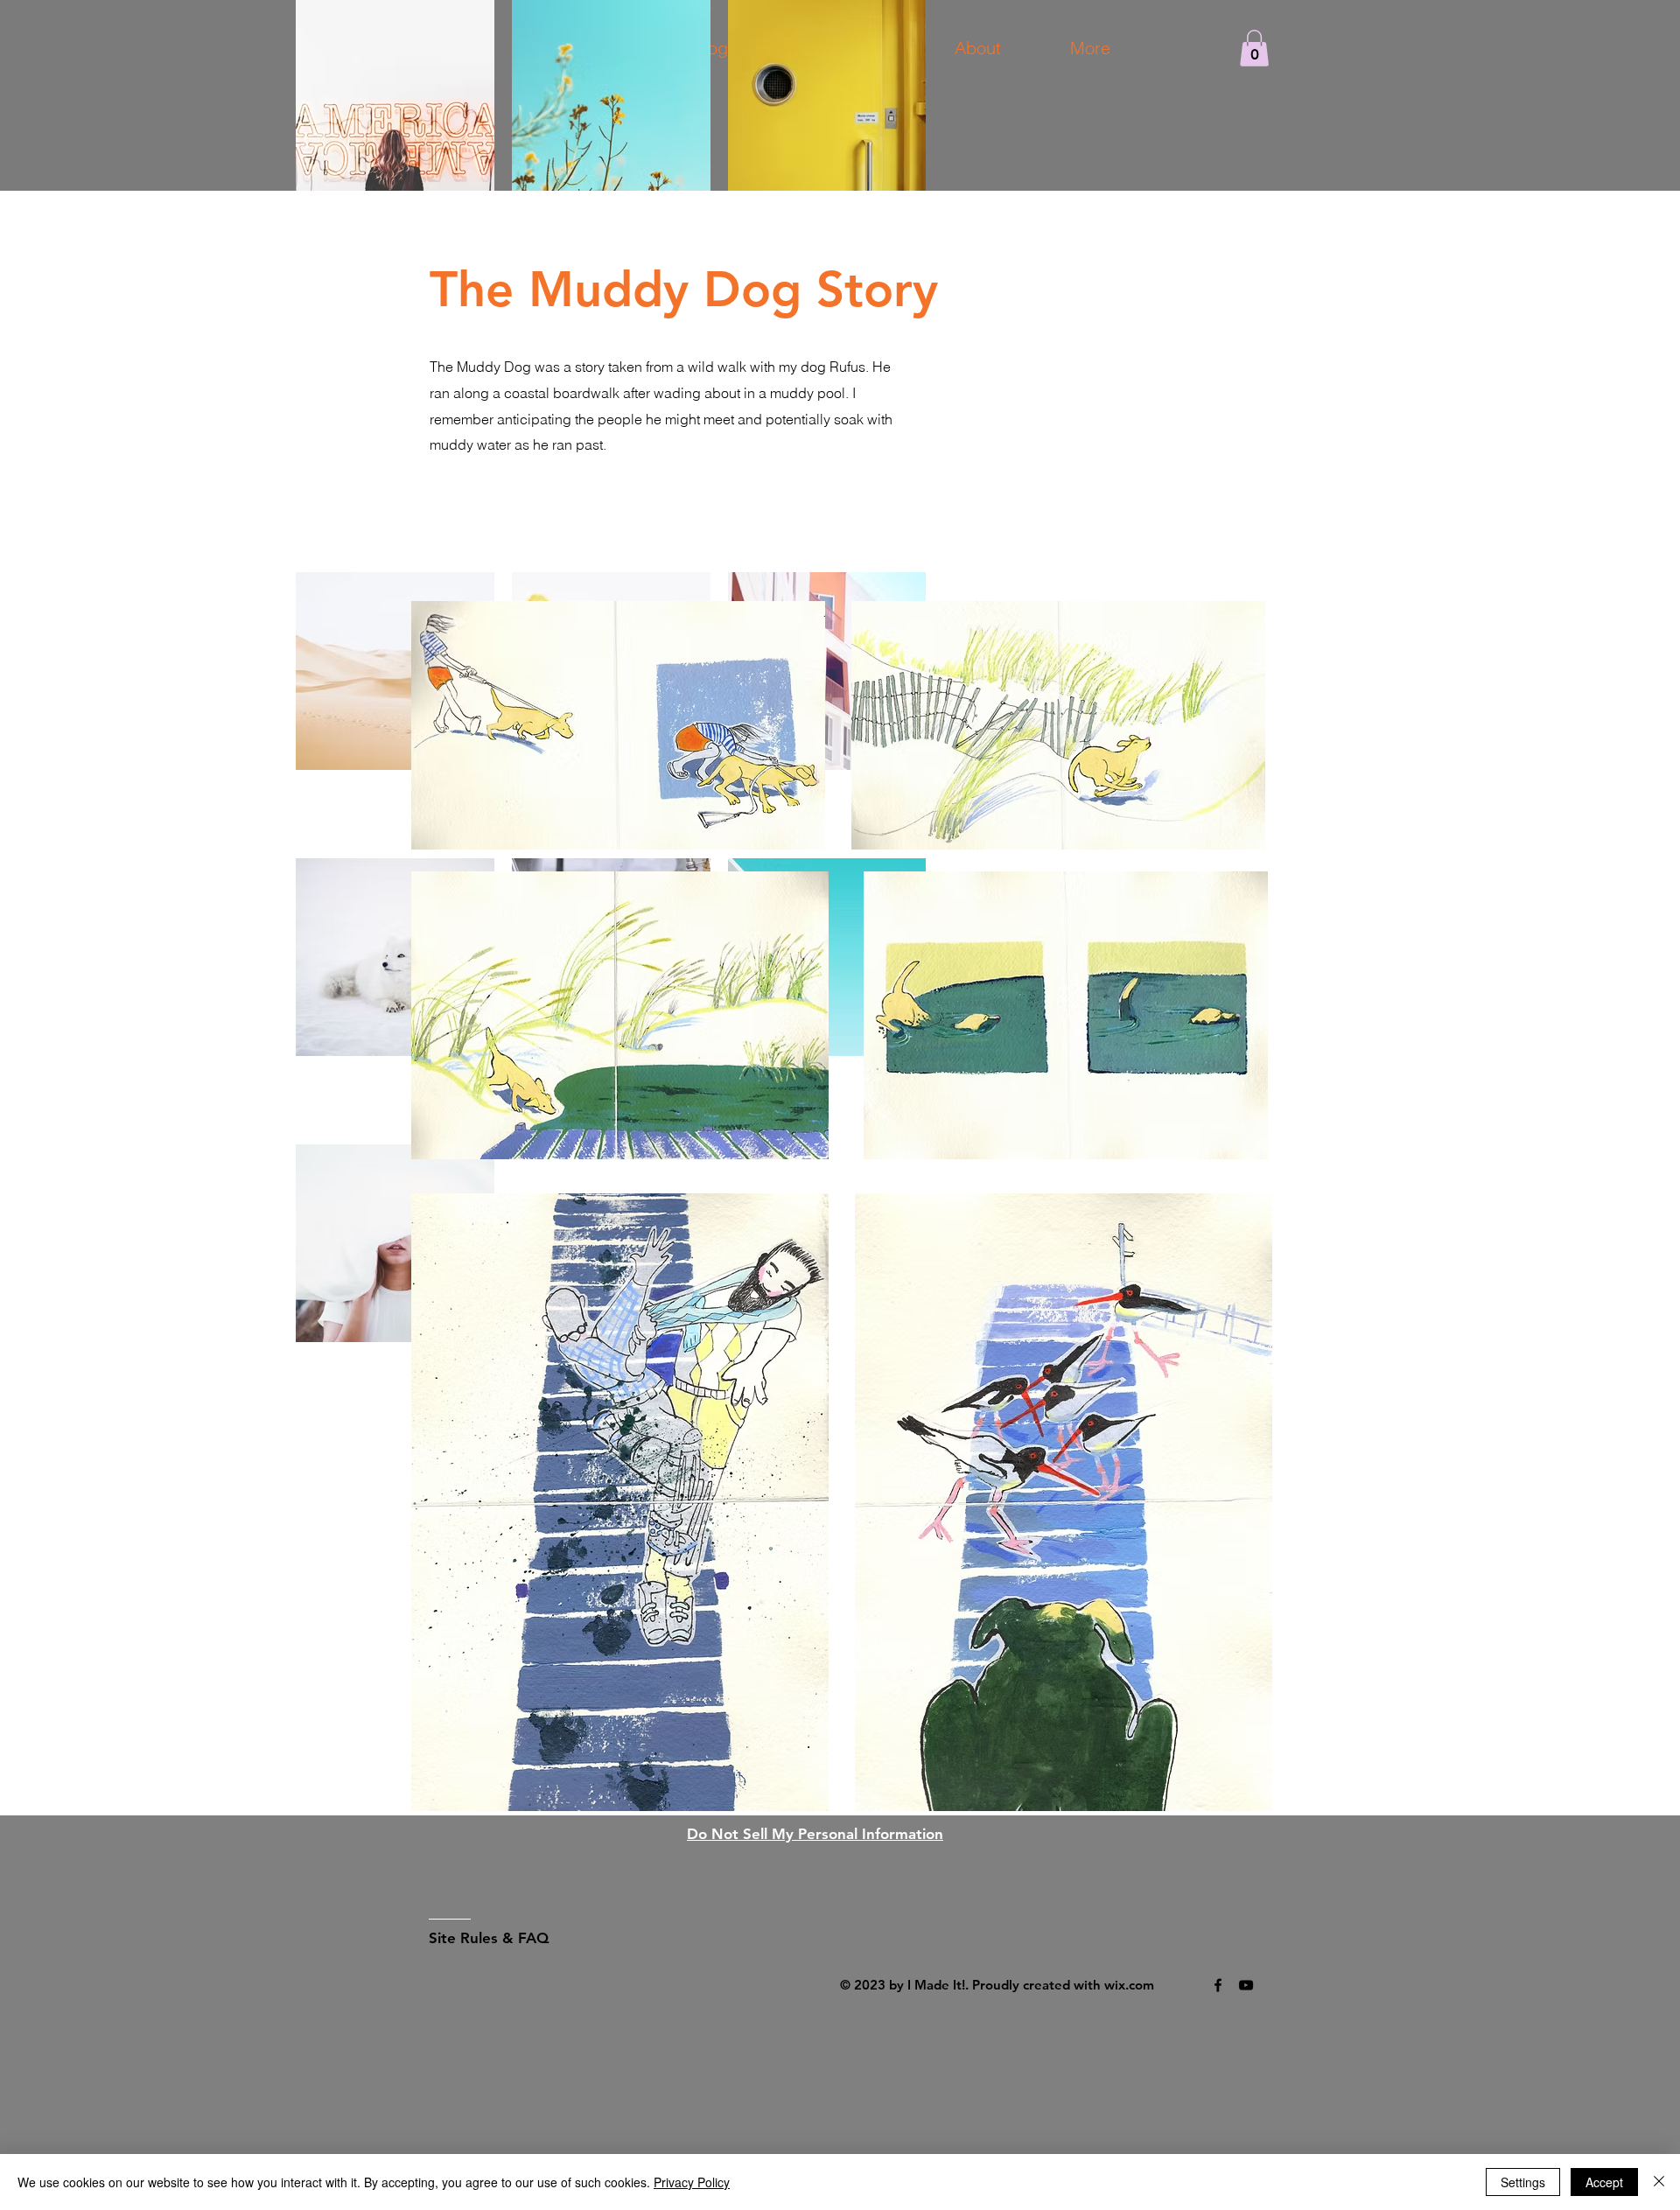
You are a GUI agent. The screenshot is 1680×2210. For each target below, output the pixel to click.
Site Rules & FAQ (489, 1938)
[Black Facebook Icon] (1218, 1985)
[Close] (1659, 2182)
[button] (1254, 48)
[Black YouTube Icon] (1246, 1985)
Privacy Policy (692, 2182)
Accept (1604, 2182)
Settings (1523, 2182)
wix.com (1129, 1985)
